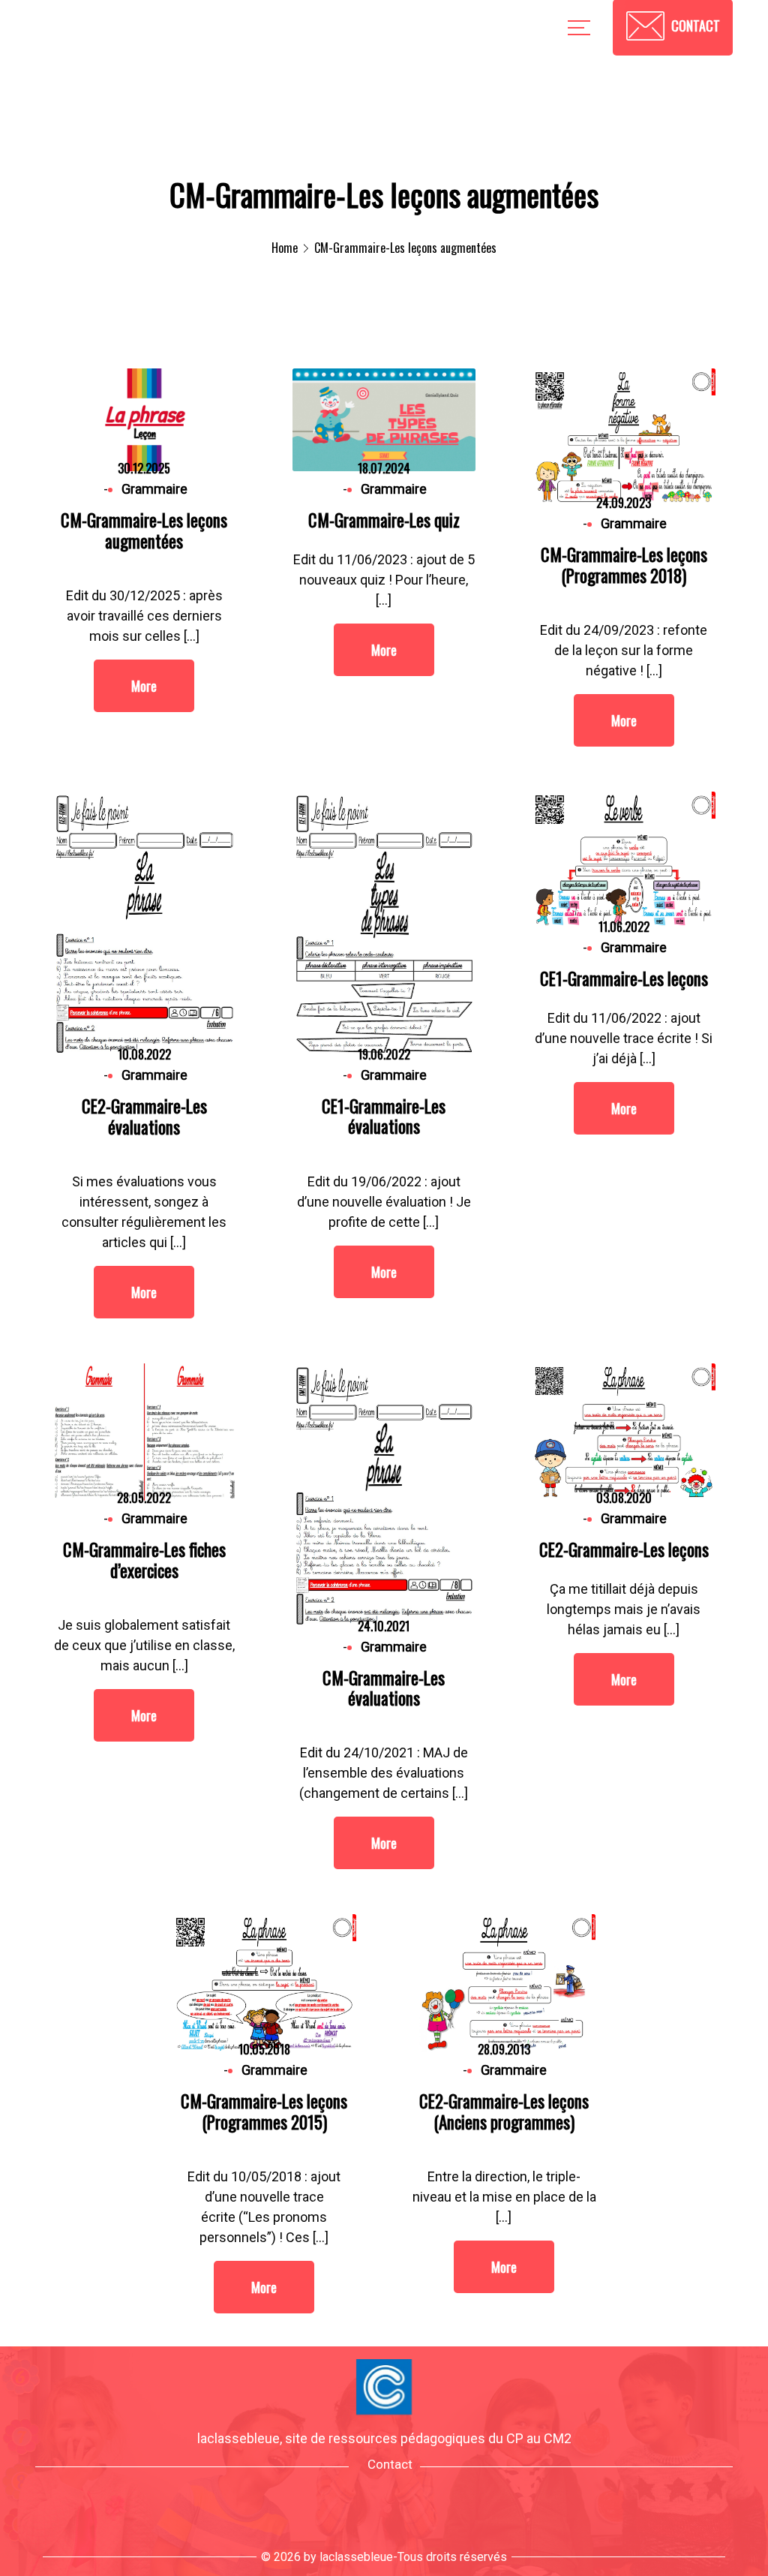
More (144, 686)
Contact (390, 2464)
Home (285, 248)
